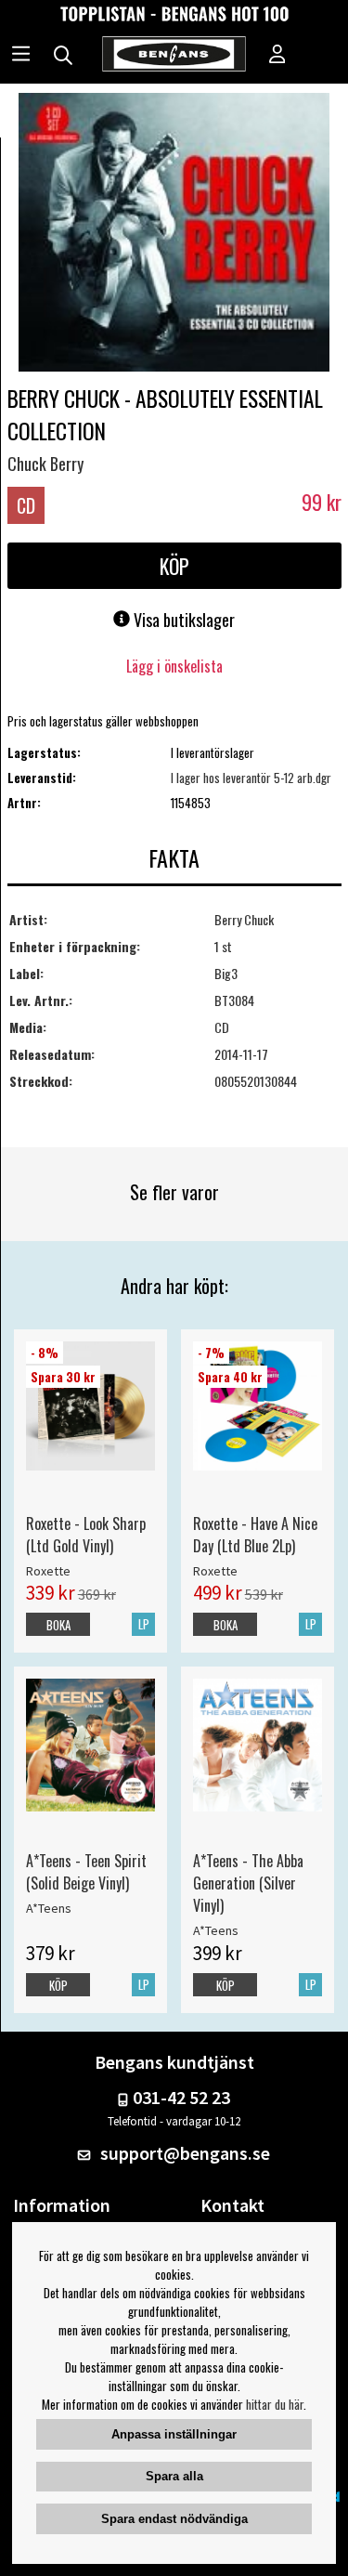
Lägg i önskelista (174, 666)
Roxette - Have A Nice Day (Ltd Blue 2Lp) (255, 1535)
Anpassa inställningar (174, 2434)
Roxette (48, 1571)
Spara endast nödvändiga (174, 2519)
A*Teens (49, 1908)
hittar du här (275, 2404)
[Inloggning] (277, 56)
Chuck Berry (45, 464)
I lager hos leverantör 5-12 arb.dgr (251, 778)
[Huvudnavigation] (21, 56)
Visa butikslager (182, 620)
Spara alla (174, 2476)
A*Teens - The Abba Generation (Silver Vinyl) (248, 1883)
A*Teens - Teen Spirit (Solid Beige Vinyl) (86, 1872)
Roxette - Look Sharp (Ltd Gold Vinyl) (86, 1535)
